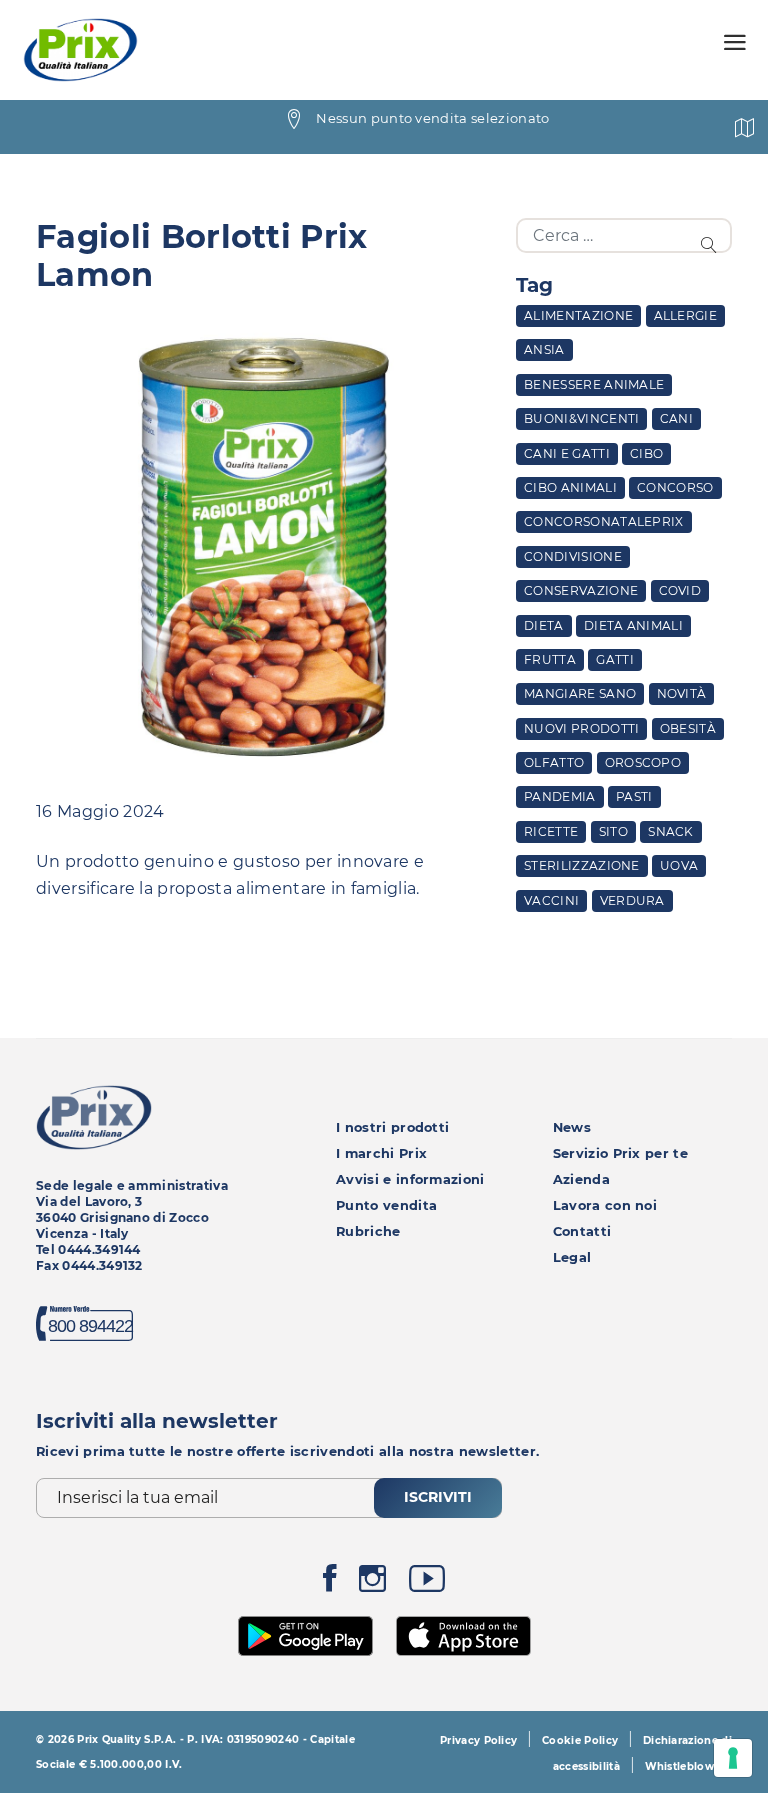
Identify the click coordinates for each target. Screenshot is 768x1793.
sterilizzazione (582, 865)
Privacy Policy (478, 1740)
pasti (634, 796)
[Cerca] (712, 243)
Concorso (675, 487)
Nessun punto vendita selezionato (432, 118)
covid (680, 590)
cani (676, 418)
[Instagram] (372, 1583)
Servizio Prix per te (620, 1153)
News (572, 1127)
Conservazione (581, 590)
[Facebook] (330, 1583)
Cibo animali (570, 487)
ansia (544, 349)
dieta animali (633, 625)
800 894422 (90, 1326)
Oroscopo (643, 762)
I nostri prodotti (392, 1127)
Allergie (686, 315)
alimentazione (578, 315)
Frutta (550, 659)
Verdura (632, 900)
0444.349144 (99, 1249)
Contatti (582, 1231)
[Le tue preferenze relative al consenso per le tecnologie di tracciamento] (733, 1758)
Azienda (581, 1179)
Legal (572, 1257)
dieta (544, 625)
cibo (646, 453)
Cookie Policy (580, 1740)
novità (682, 693)
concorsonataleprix (604, 521)
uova (679, 865)
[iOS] (463, 1633)
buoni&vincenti (581, 418)
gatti (615, 659)
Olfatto (554, 762)
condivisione (573, 556)
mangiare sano (580, 693)
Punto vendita (386, 1205)
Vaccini (551, 900)
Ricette (551, 831)
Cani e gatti (567, 453)
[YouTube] (427, 1583)
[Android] (306, 1633)
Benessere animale (594, 384)
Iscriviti (438, 1497)
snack (671, 831)
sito (613, 831)
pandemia (560, 796)
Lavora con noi (605, 1205)
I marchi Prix (381, 1153)
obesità (688, 728)
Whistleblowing (688, 1766)
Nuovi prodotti (581, 728)
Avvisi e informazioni (410, 1179)
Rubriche (368, 1231)
